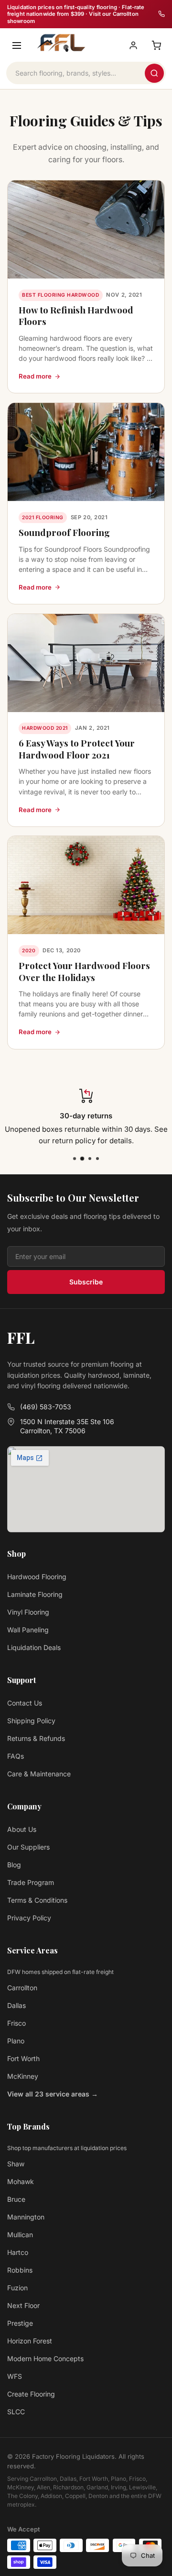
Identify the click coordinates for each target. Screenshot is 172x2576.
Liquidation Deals (34, 1647)
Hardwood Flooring (37, 1577)
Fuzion (17, 2288)
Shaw (16, 2164)
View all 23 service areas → (53, 2094)
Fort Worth (23, 2058)
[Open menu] (17, 45)
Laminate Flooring (35, 1594)
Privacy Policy (29, 1918)
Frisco (16, 2023)
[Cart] (156, 45)
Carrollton (22, 1988)
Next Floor (23, 2305)
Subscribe (86, 1282)
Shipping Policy (31, 1721)
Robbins (20, 2270)
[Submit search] (154, 73)
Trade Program (31, 1882)
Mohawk (21, 2181)
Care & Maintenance (39, 1774)
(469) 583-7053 (46, 1407)
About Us (22, 1829)
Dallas (16, 2005)
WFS (15, 2376)
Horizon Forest (30, 2341)
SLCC (16, 2412)
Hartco (18, 2252)
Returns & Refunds (36, 1738)
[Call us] (161, 14)
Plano (16, 2041)
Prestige (20, 2323)
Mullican (20, 2235)
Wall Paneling (28, 1630)
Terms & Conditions (37, 1900)
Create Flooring (31, 2394)
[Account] (133, 45)
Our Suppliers (28, 1847)
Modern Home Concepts (45, 2359)
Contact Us (25, 1703)
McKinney (23, 2076)
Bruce (16, 2199)
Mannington (26, 2217)
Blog (14, 1865)
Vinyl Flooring (28, 1612)
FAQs (16, 1756)
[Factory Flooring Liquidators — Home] (60, 43)
